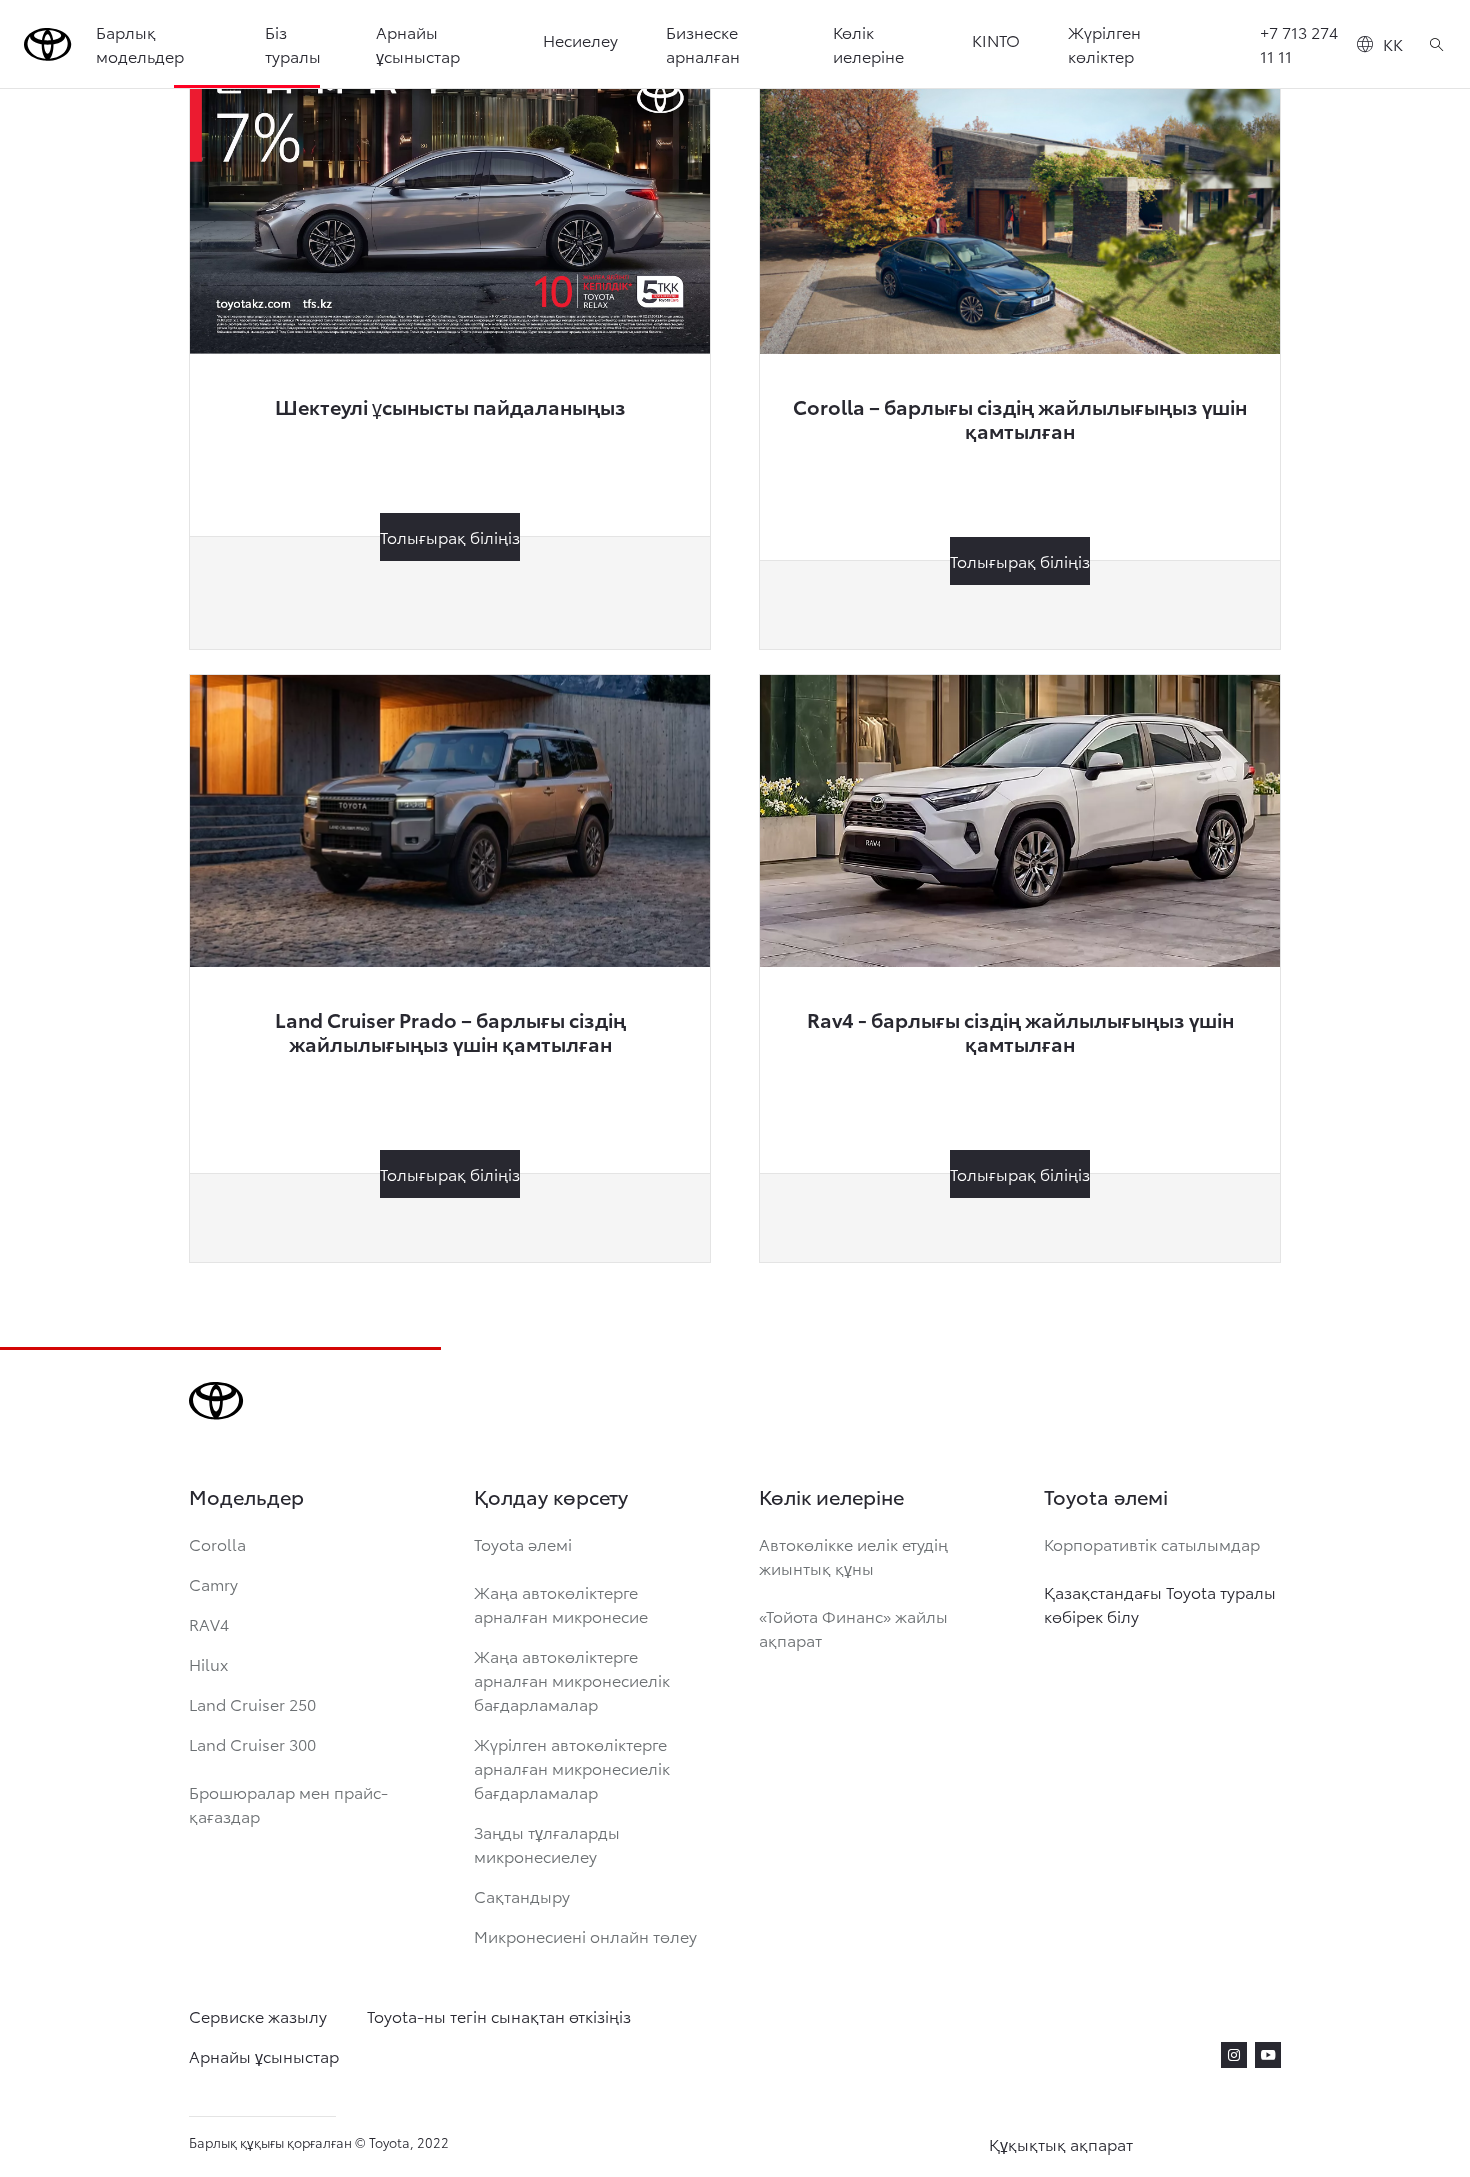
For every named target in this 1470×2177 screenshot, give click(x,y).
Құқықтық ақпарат (1061, 2143)
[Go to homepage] (48, 44)
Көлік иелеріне (868, 43)
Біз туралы (293, 43)
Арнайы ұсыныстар (418, 43)
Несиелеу (580, 39)
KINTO (996, 39)
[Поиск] (1436, 44)
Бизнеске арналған (703, 43)
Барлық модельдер (140, 43)
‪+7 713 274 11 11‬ (1299, 43)
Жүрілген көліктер (1104, 43)
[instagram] (1234, 2055)
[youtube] (1268, 2055)
